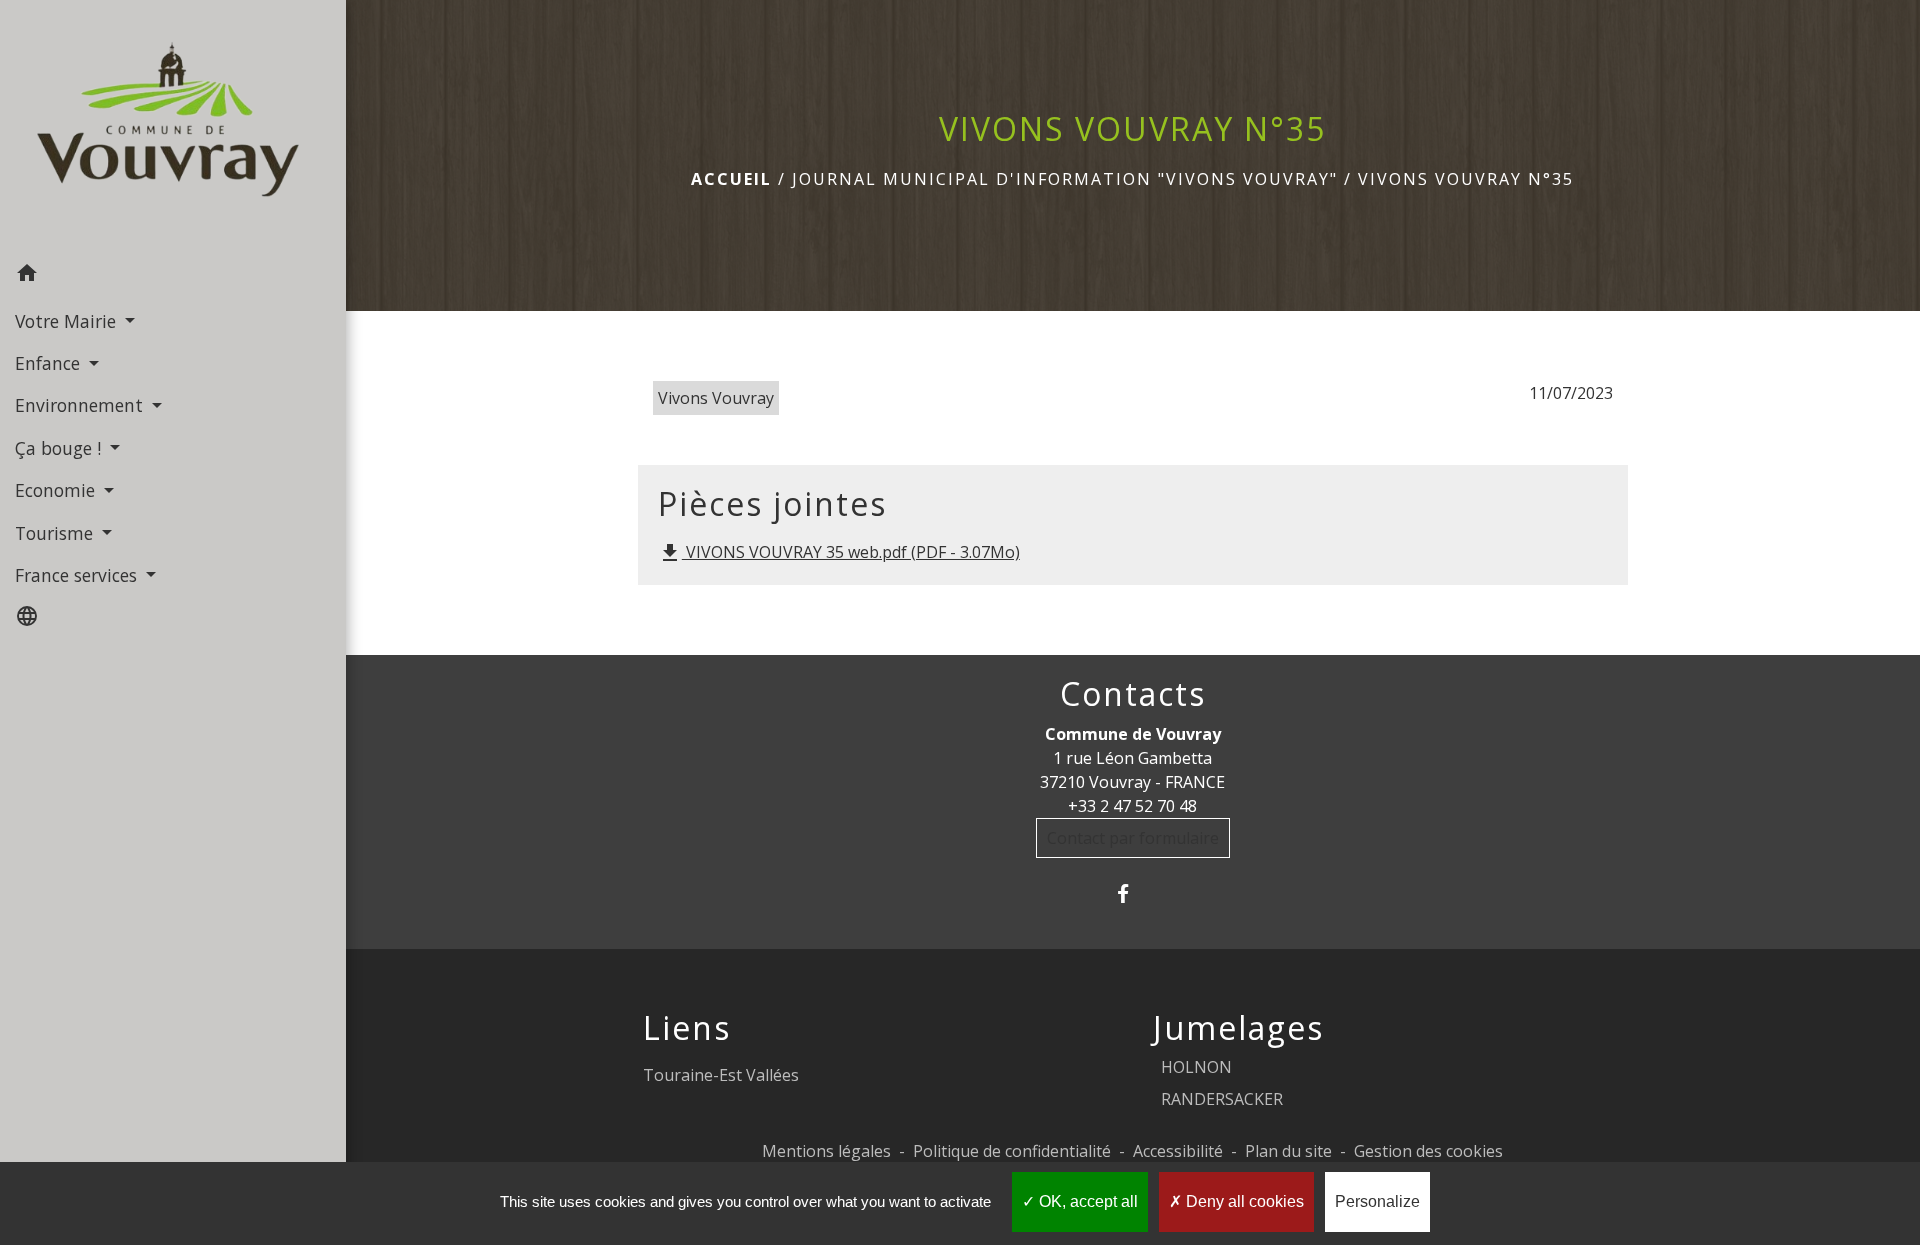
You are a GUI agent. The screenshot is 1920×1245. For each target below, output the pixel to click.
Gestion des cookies (1428, 1151)
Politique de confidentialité (1012, 1151)
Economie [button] (57, 490)
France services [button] (78, 575)
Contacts (1133, 694)
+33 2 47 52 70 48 (1132, 806)
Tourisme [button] (56, 533)
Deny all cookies (1243, 1201)
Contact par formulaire (1133, 838)
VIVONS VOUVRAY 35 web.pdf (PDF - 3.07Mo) (839, 553)
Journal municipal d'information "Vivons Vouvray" (1065, 179)
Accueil (731, 179)
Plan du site (1288, 1151)
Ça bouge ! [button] (60, 448)
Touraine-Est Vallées (721, 1075)
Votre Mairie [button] (68, 321)
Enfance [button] (50, 363)
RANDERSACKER (1222, 1099)
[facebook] (1132, 893)
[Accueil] (173, 126)
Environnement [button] (81, 405)
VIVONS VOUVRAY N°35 (1466, 179)
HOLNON (1196, 1067)
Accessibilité (1178, 1151)
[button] (173, 276)
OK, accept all (1086, 1201)
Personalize (1377, 1201)
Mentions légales (826, 1151)
